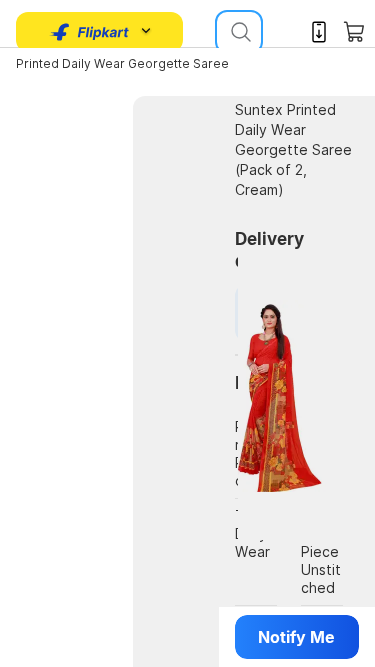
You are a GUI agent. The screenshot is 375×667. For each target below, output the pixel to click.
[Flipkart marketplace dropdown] (90, 32)
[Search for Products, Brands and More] (239, 32)
